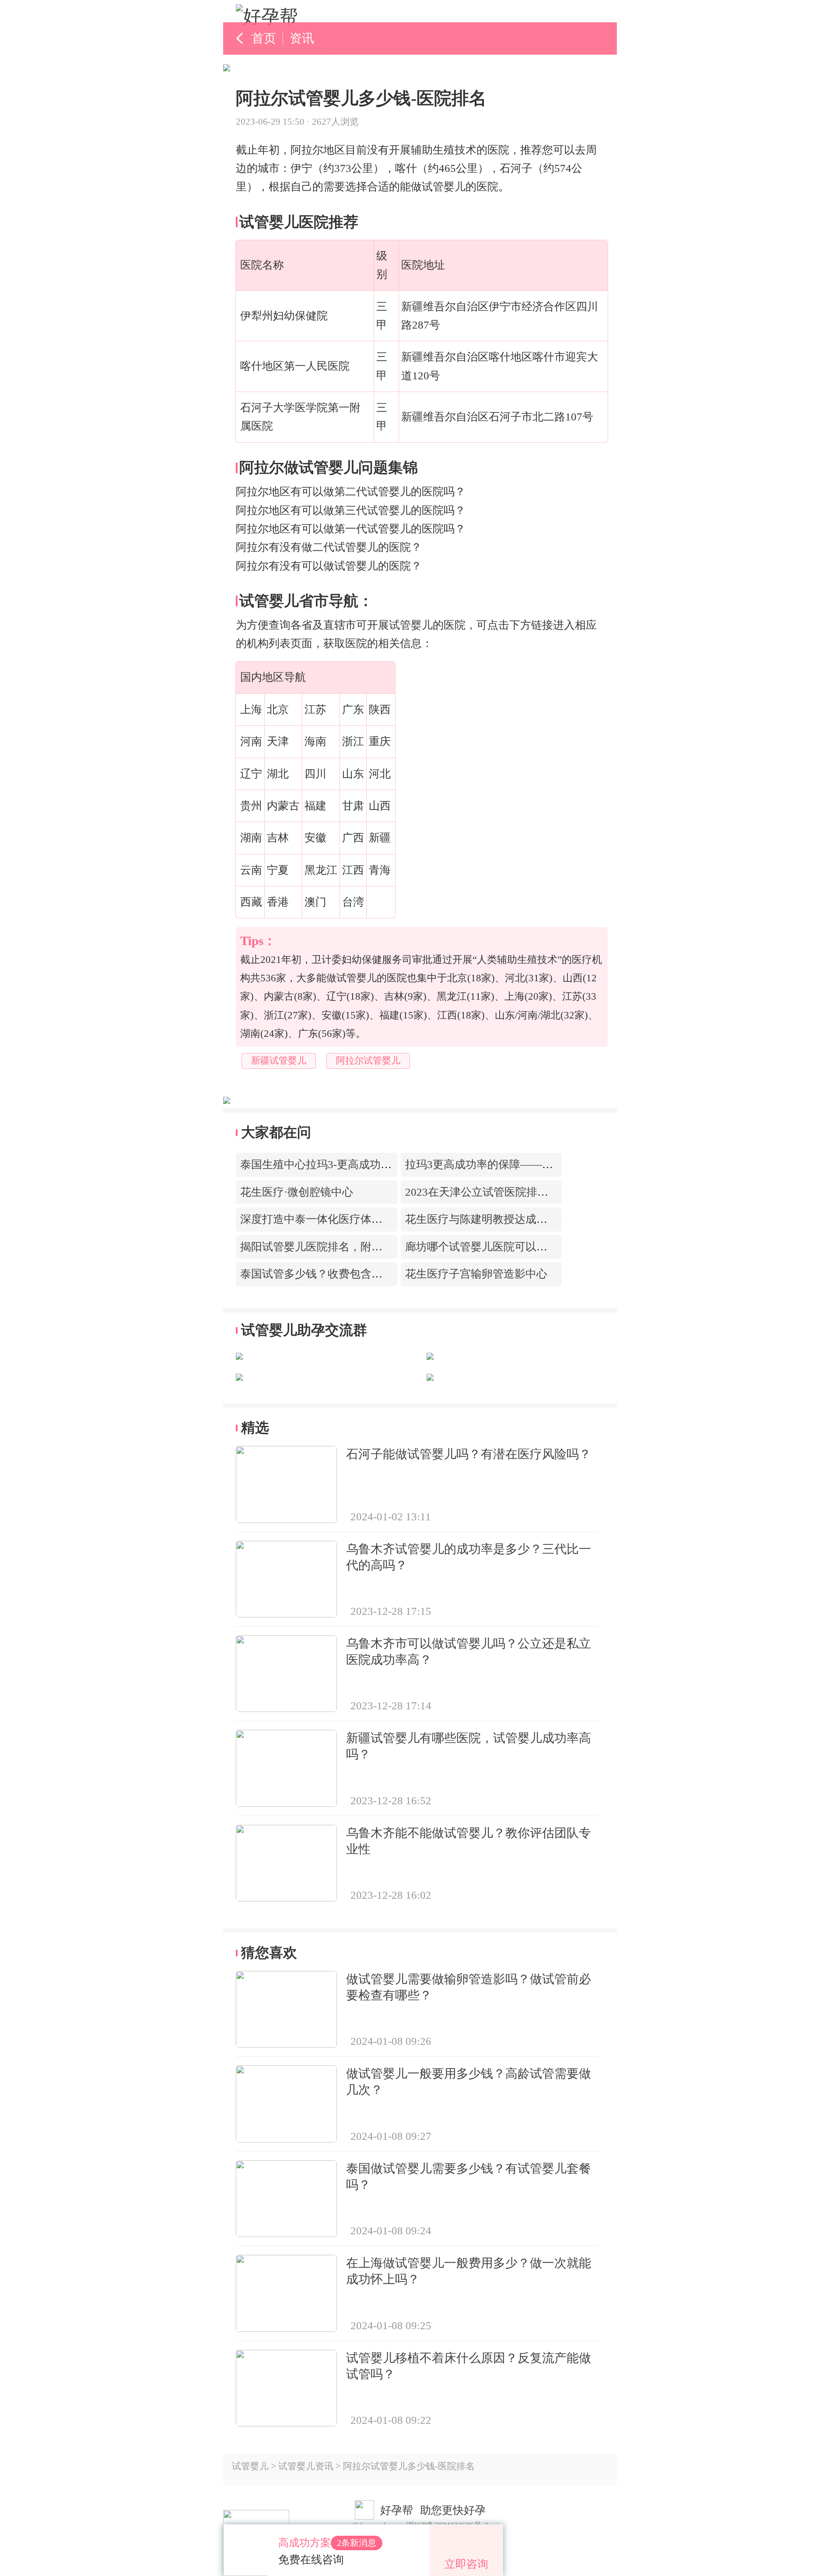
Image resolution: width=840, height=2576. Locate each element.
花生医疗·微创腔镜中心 (297, 1192)
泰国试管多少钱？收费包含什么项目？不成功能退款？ (371, 1274)
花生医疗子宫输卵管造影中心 (476, 1274)
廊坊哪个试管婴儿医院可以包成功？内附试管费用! (527, 1247)
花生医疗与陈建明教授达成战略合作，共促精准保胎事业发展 (553, 1219)
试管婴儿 (250, 2466)
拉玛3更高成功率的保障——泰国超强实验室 (512, 1164)
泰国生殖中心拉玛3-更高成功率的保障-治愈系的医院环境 (378, 1164)
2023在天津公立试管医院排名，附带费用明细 (515, 1192)
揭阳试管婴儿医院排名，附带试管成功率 (339, 1247)
